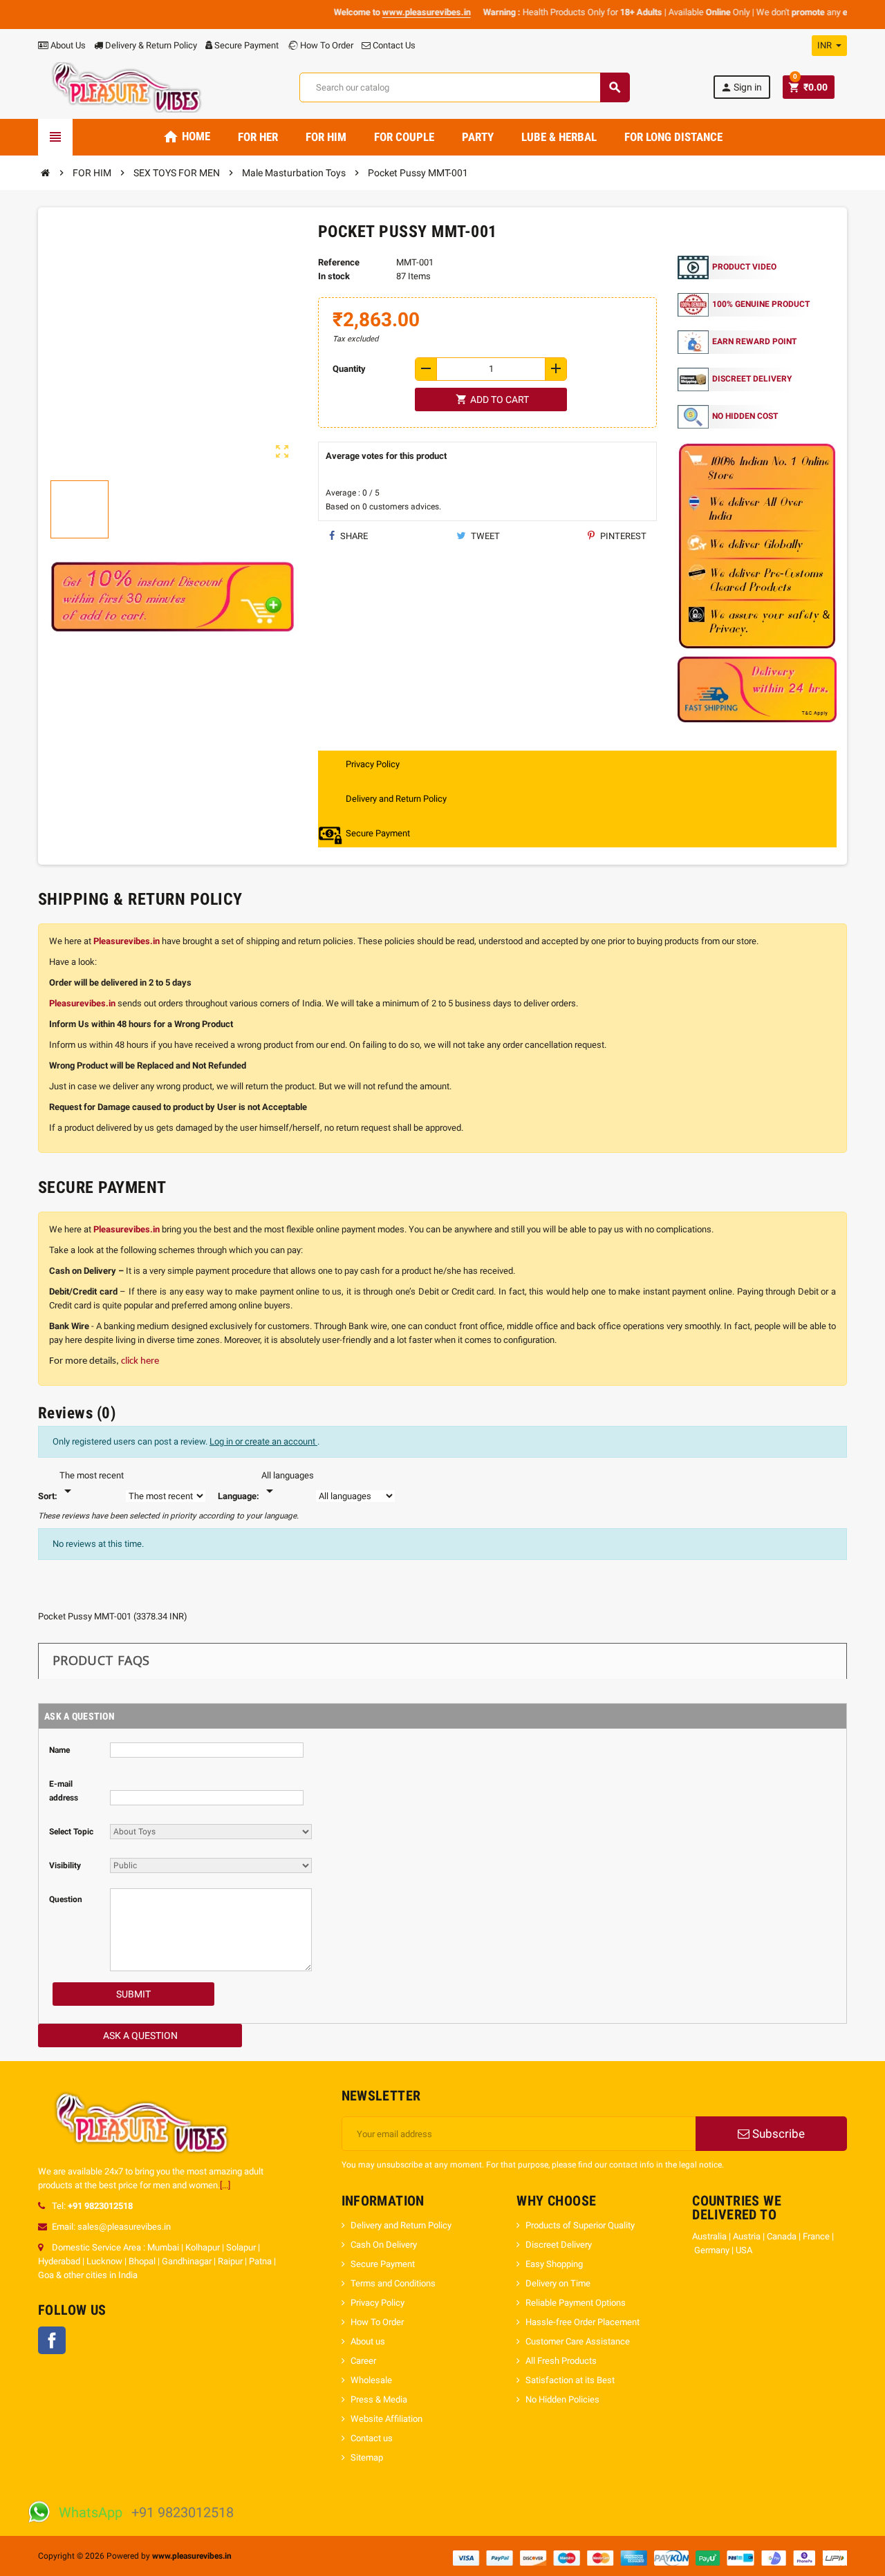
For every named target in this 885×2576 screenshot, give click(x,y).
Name (59, 1750)
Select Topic (71, 1832)
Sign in (741, 87)
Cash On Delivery (384, 2245)
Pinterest (622, 536)
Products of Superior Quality (580, 2225)
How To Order (326, 45)
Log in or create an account (263, 1441)
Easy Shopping (555, 2264)
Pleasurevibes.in (127, 941)
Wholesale (371, 2380)
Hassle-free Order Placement (583, 2322)
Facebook (52, 2340)
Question (66, 1899)
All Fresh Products (561, 2361)
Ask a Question (140, 2036)
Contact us (372, 2438)
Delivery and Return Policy (401, 2225)
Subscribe (777, 2134)
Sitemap (367, 2457)
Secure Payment (246, 45)
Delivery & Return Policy (150, 45)
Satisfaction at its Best (570, 2380)
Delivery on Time (559, 2283)
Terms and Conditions (393, 2283)
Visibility (65, 1865)
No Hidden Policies (562, 2399)
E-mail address (64, 1791)
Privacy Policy (378, 2303)
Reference (339, 262)
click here (140, 1361)
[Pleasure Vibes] (127, 87)
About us (368, 2341)
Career (363, 2361)
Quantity (349, 369)
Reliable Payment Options (576, 2303)
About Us (67, 45)
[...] (225, 2185)
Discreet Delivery (559, 2245)
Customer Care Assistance (578, 2341)
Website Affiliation (386, 2419)
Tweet (484, 536)
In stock (334, 276)
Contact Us (393, 45)
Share (353, 536)
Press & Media (379, 2399)
